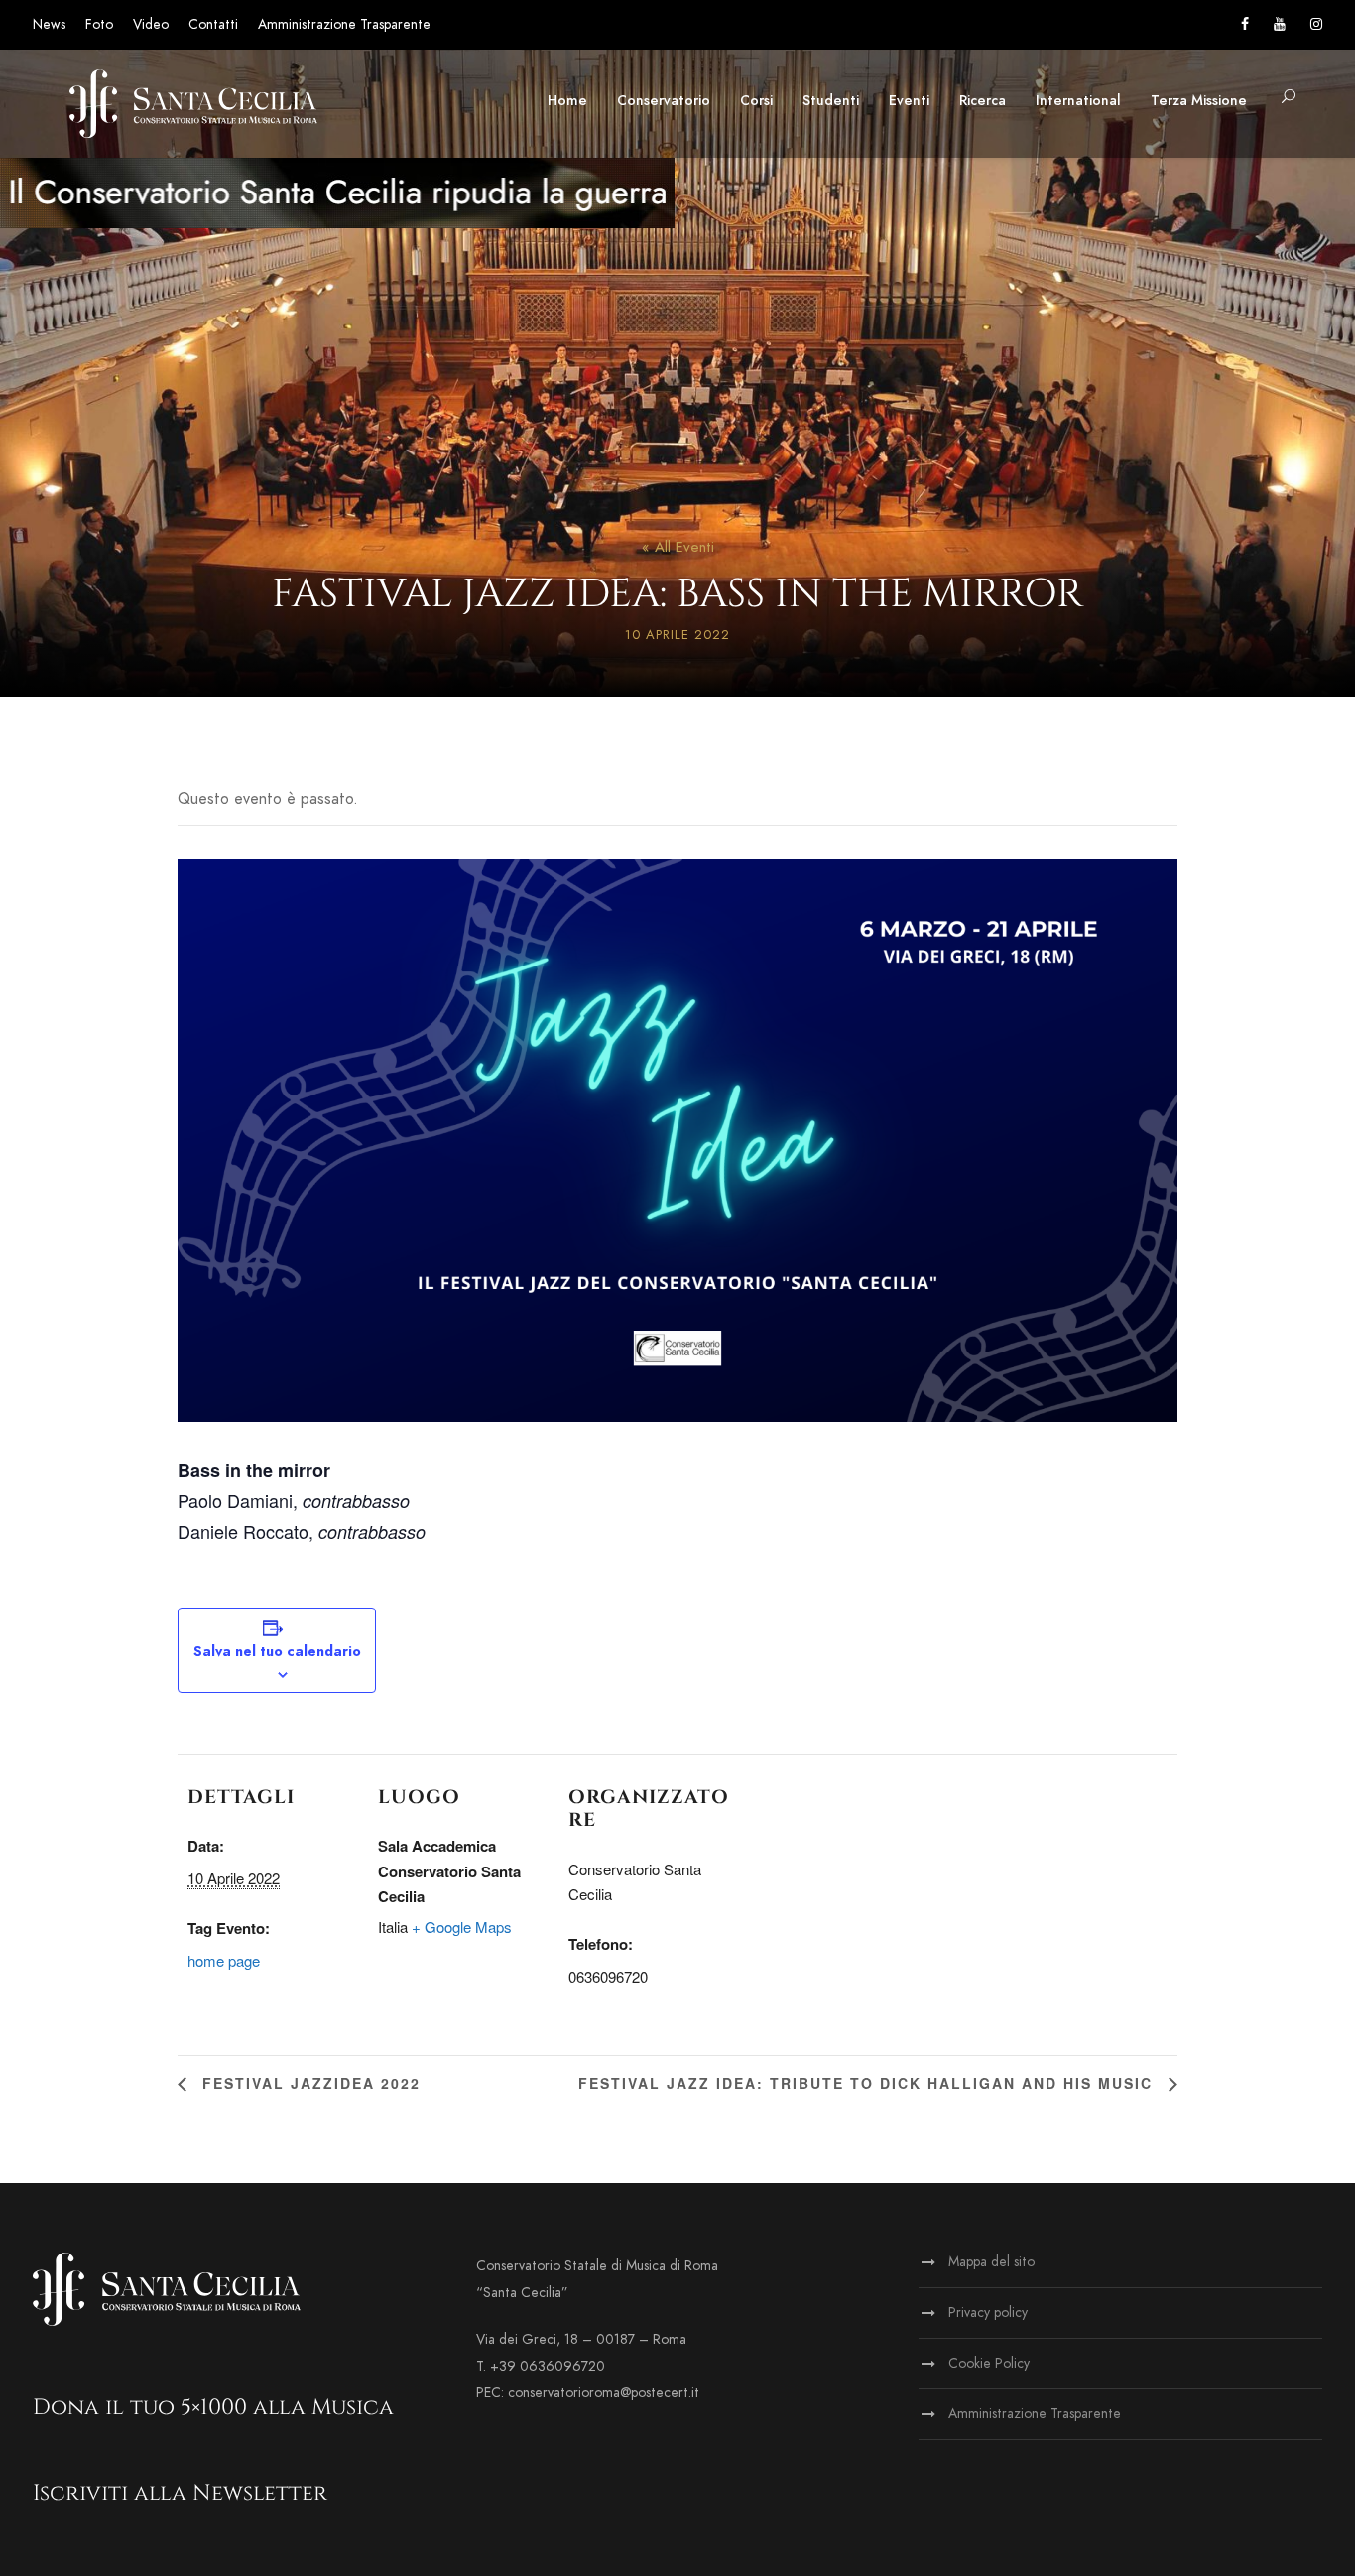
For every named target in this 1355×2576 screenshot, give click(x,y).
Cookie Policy (989, 2363)
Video (151, 24)
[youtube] (1280, 24)
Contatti (213, 24)
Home (567, 101)
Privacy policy (988, 2313)
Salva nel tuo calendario (277, 1652)
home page (224, 1960)
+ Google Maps (462, 1927)
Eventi (909, 101)
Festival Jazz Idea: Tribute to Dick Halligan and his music (868, 2083)
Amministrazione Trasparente (344, 24)
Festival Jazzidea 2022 (308, 2083)
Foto (99, 24)
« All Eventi (678, 547)
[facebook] (1245, 24)
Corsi (756, 101)
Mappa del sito (991, 2262)
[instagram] (1316, 24)
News (49, 24)
